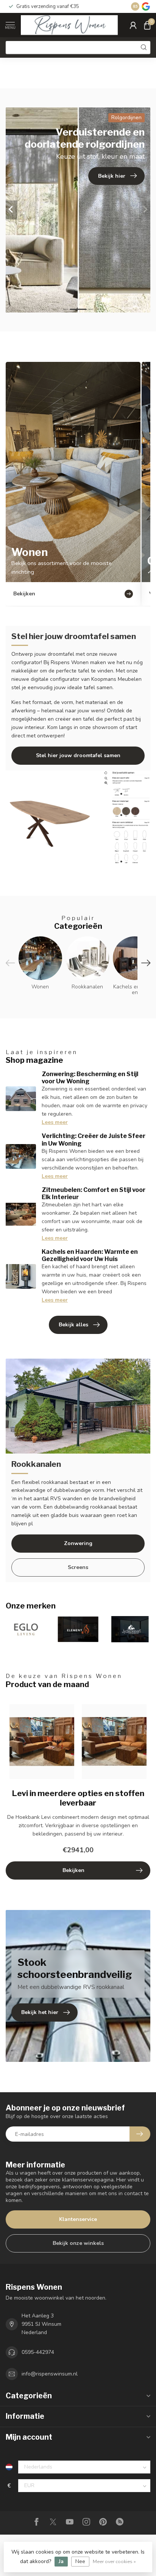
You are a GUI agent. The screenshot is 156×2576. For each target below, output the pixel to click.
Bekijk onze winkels (78, 2243)
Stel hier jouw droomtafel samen (78, 755)
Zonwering (78, 1543)
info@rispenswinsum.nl (50, 2374)
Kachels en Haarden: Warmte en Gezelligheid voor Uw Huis (90, 1255)
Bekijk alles (73, 1325)
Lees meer (55, 1122)
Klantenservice (78, 2219)
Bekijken (73, 1870)
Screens (78, 1567)
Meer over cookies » (114, 2561)
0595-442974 (38, 2352)
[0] (147, 25)
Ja (61, 2561)
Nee (80, 2561)
